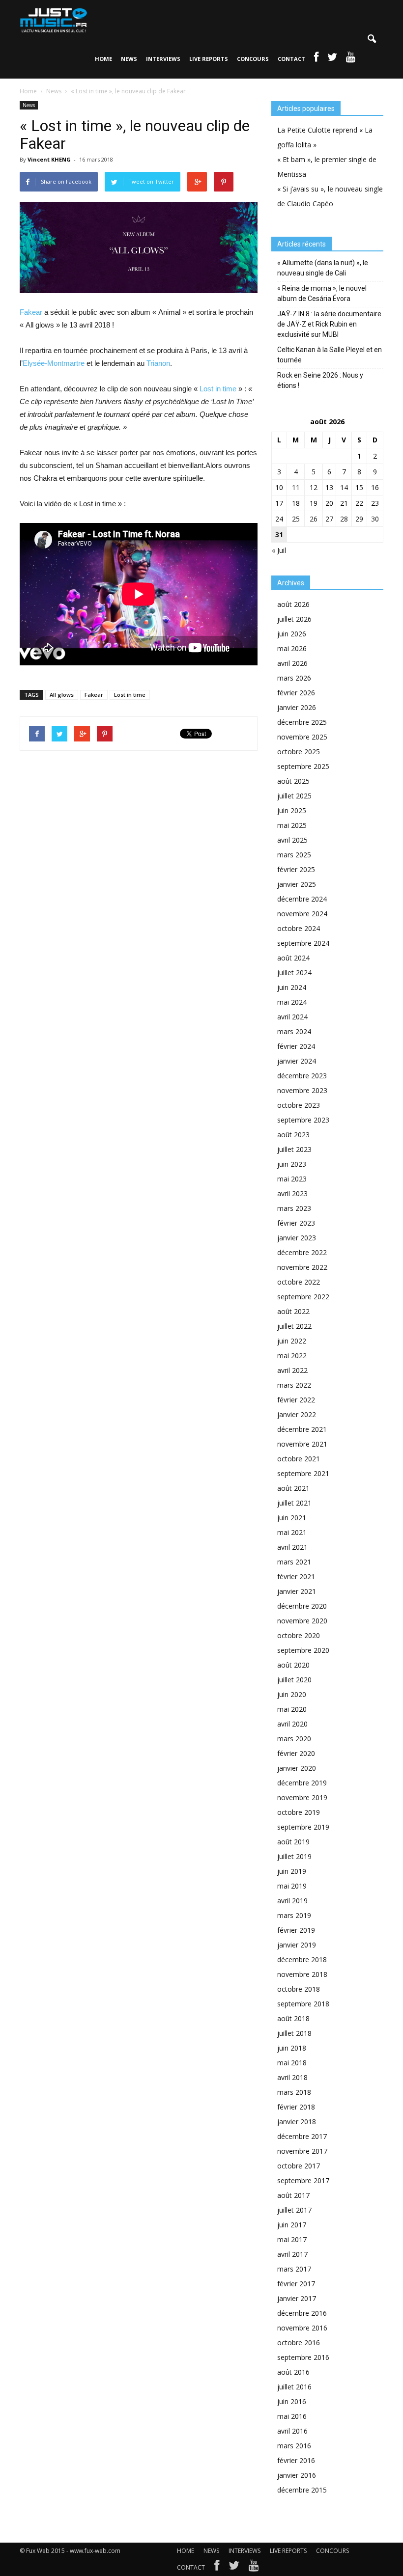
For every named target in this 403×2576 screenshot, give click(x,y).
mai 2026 (292, 648)
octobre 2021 (299, 1459)
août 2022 (293, 1311)
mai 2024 (292, 1002)
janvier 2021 (297, 1591)
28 (344, 519)
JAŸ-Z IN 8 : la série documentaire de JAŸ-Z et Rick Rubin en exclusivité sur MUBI (329, 324)
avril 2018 (292, 2077)
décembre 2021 (302, 1429)
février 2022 (296, 1400)
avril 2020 (292, 1724)
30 (375, 519)
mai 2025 (292, 825)
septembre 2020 (303, 1650)
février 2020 (296, 1753)
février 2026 (296, 693)
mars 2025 (294, 855)
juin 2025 (292, 810)
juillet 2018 (294, 2033)
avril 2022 (292, 1370)
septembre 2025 (303, 766)
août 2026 (293, 604)
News (29, 105)
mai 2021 (292, 1532)
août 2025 (293, 781)
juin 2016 (292, 2401)
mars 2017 (294, 2269)
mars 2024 (294, 1031)
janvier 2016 (297, 2475)
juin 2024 (292, 987)
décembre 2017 (302, 2136)
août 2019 (293, 1842)
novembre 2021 (302, 1444)
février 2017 (296, 2284)
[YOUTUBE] (351, 59)
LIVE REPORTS (209, 59)
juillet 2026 (294, 619)
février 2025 (296, 869)
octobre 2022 (299, 1282)
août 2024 (293, 958)
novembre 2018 (302, 1974)
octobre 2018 (299, 1989)
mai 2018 (292, 2063)
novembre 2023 (302, 1090)
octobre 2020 (299, 1635)
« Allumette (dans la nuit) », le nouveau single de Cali (323, 268)
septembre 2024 (303, 943)
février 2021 (296, 1576)
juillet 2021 (294, 1503)
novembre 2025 (302, 737)
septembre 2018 (303, 2004)
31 (279, 534)
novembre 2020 (302, 1621)
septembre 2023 (303, 1120)
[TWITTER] (332, 59)
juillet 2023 (294, 1149)
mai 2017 (292, 2239)
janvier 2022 (297, 1414)
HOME (103, 59)
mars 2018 (294, 2092)
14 (344, 487)
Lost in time (218, 389)
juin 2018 (292, 2048)
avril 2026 (292, 663)
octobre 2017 (299, 2166)
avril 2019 (292, 1901)
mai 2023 (292, 1179)
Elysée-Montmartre (54, 363)
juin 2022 (292, 1341)
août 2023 (293, 1135)
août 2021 (293, 1488)
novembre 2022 (302, 1267)
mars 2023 (294, 1208)
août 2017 (293, 2195)
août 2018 (293, 2018)
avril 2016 (292, 2431)
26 (314, 519)
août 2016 (293, 2372)
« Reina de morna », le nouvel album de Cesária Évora (322, 293)
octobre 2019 (299, 1812)
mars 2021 (294, 1562)
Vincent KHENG (49, 159)
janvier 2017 (297, 2298)
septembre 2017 (303, 2180)
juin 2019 (292, 1871)
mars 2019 (294, 1915)
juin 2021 (292, 1518)
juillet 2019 (294, 1856)
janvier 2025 (297, 884)
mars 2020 (294, 1739)
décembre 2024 (302, 899)
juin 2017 (292, 2225)
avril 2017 (292, 2254)
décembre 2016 (302, 2313)
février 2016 (296, 2460)
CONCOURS (253, 59)
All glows (62, 695)
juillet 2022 (294, 1326)
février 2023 (296, 1223)
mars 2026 (294, 678)
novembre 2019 (302, 1797)
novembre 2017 (302, 2151)
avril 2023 (292, 1193)
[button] (372, 39)
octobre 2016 (299, 2343)
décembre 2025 (302, 722)
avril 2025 (292, 840)
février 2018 (296, 2107)
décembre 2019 (302, 1783)
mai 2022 (292, 1356)
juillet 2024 (294, 973)
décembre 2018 (302, 1959)
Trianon (158, 363)
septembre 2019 (303, 1827)
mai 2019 (292, 1886)
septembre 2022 (303, 1297)
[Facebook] (217, 2568)
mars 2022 (294, 1385)
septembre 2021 (303, 1473)
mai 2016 (292, 2416)
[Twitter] (234, 2568)
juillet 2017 (294, 2210)
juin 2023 (292, 1164)
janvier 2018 (297, 2122)
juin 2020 (292, 1694)
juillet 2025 (294, 796)
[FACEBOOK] (316, 59)
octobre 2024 (299, 928)
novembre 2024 (302, 914)
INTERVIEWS (163, 59)
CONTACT (291, 59)
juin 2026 (292, 634)
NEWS (129, 59)
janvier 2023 (297, 1238)
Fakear (31, 312)
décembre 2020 (302, 1606)
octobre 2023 (299, 1105)
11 (296, 487)
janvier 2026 (297, 707)
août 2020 (293, 1665)
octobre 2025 (299, 752)
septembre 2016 (303, 2357)
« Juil (279, 550)
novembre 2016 (302, 2328)
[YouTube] (254, 2568)
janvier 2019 (297, 1945)
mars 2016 (294, 2446)
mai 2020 (292, 1709)
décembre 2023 (302, 1076)
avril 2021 (292, 1547)
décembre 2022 (302, 1252)
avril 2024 (292, 1017)
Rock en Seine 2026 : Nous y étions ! (320, 380)
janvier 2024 (297, 1061)
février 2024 (296, 1046)
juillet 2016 (294, 2387)
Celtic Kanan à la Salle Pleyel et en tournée (330, 355)
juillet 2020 (294, 1680)
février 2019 (296, 1930)
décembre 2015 (302, 2490)
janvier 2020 (297, 1768)
